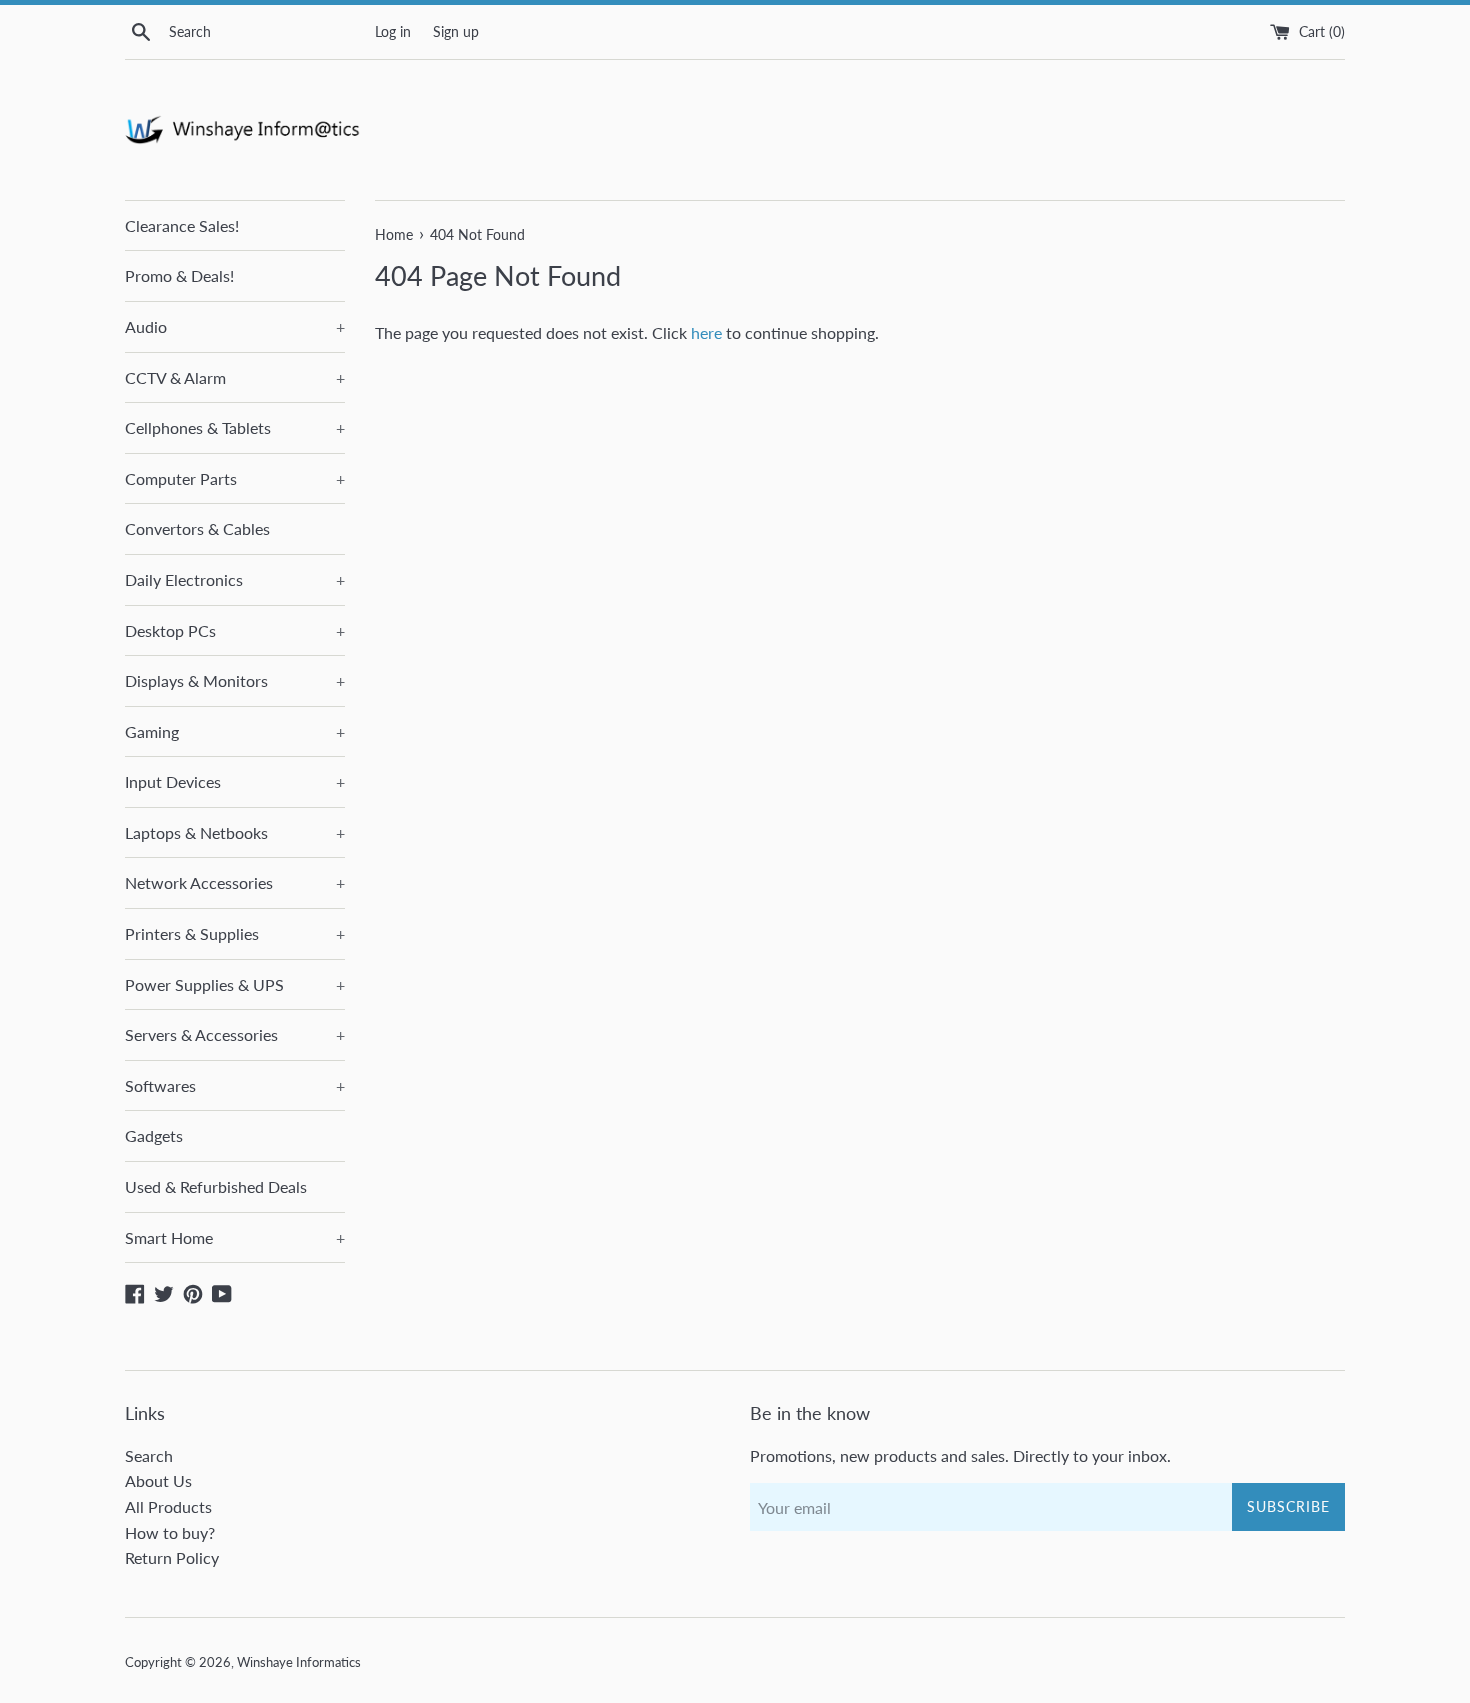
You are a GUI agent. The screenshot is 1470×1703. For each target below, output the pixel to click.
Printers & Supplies (235, 933)
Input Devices (235, 781)
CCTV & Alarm (235, 377)
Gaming (235, 731)
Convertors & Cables (197, 528)
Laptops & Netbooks (235, 832)
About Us (158, 1480)
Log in (393, 31)
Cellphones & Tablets (235, 427)
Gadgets (154, 1135)
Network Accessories (235, 882)
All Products (168, 1506)
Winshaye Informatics (299, 1662)
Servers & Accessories (235, 1034)
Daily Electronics (235, 579)
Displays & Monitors (235, 680)
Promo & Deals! (179, 275)
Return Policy (172, 1557)
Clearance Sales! (182, 225)
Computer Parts (235, 478)
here (706, 332)
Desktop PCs (235, 630)
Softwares (235, 1085)
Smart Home (235, 1237)
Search (149, 1455)
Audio (235, 326)
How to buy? (170, 1532)
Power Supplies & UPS (235, 984)
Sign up (456, 31)
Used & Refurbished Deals (216, 1186)
